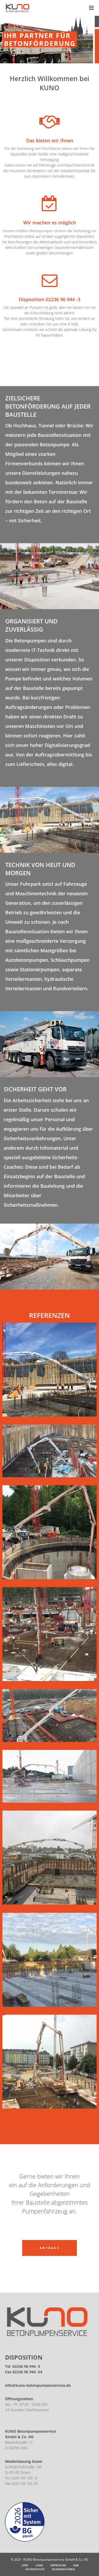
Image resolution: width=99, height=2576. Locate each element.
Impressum (58, 2565)
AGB (76, 2565)
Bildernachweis (63, 2569)
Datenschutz (35, 2569)
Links (39, 2565)
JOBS (25, 2565)
